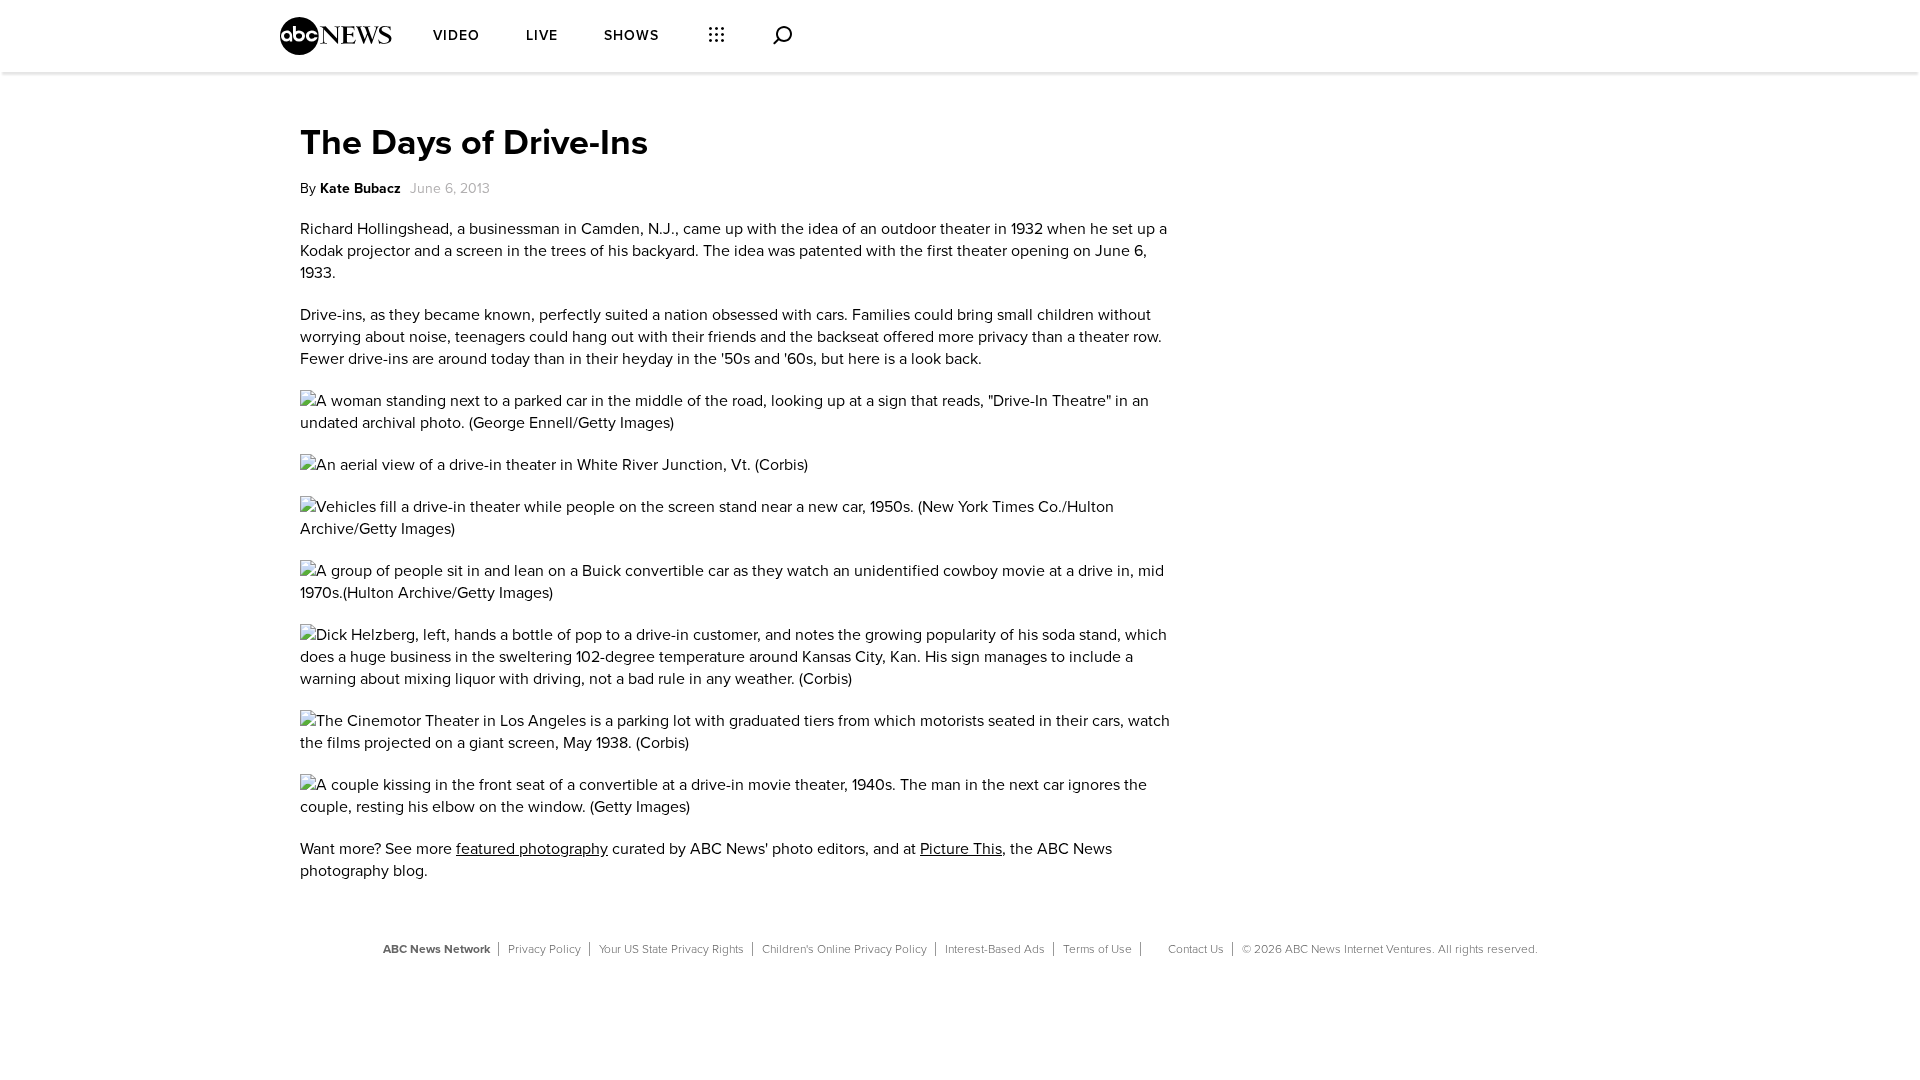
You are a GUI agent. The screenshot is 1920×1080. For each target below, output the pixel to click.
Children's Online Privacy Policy (844, 949)
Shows (631, 35)
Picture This (961, 849)
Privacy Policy (544, 949)
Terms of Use (1097, 949)
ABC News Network (436, 949)
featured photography (532, 849)
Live (542, 35)
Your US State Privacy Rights (671, 949)
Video (456, 35)
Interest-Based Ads (995, 949)
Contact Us (1196, 949)
